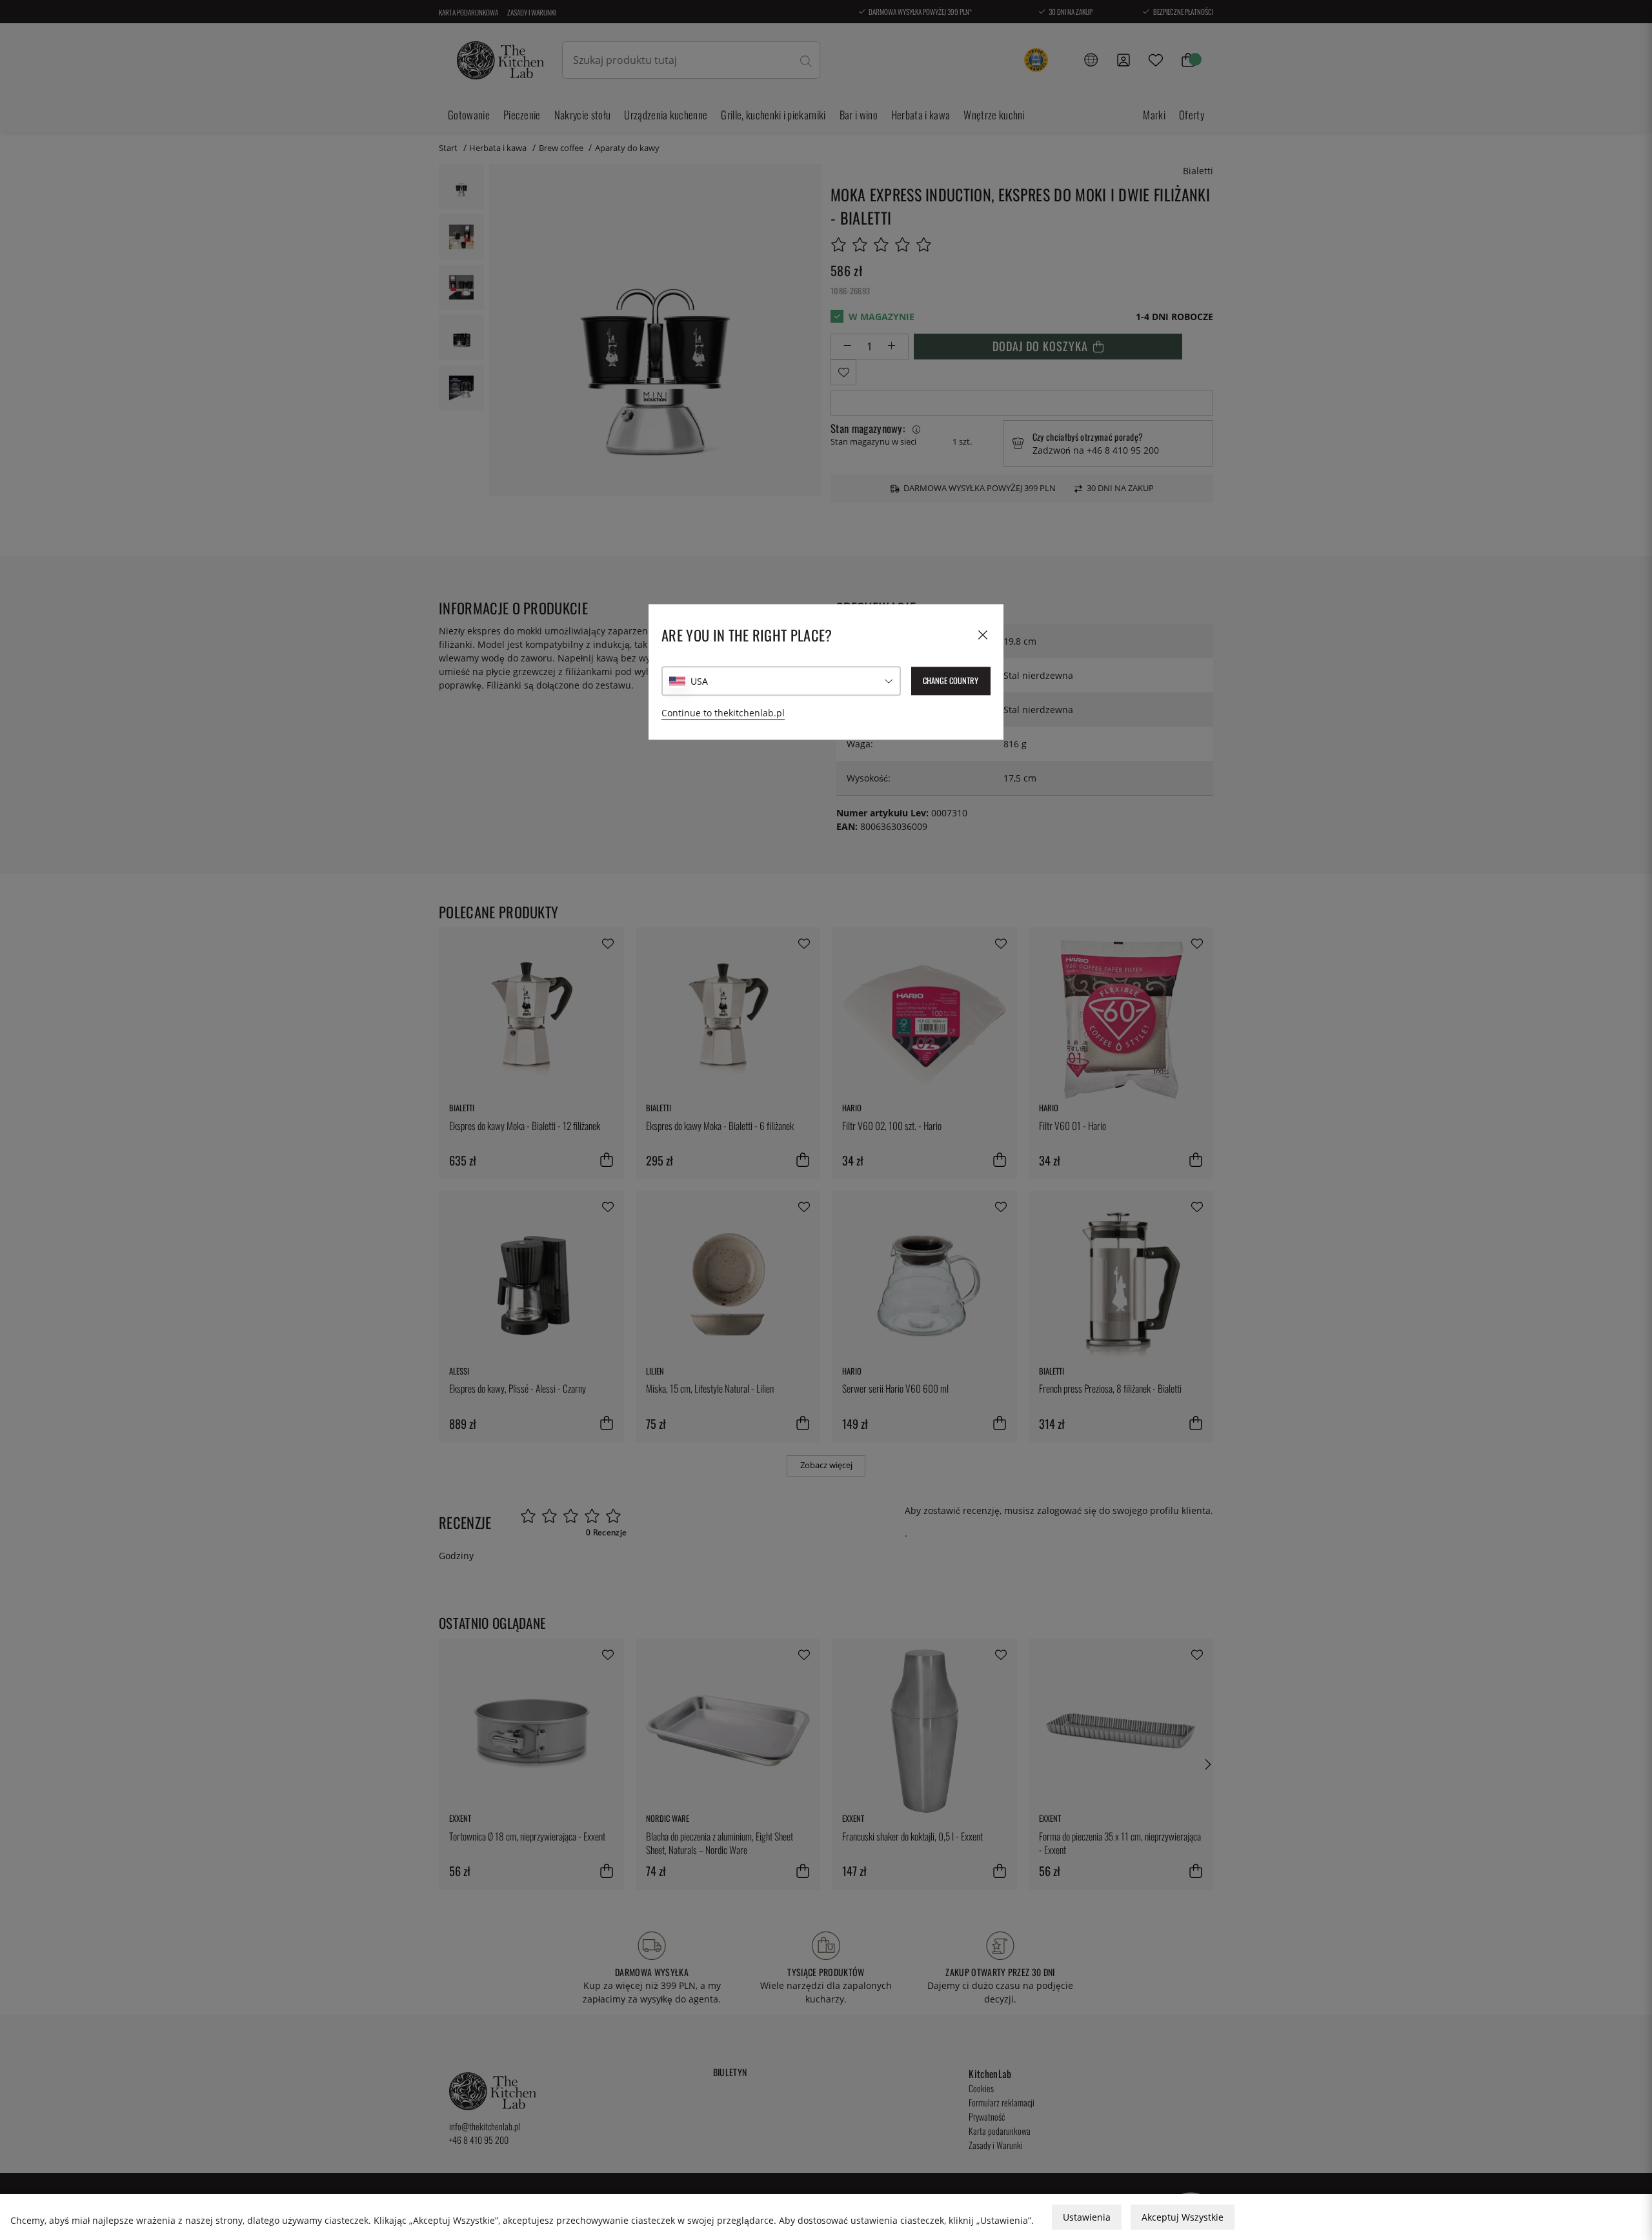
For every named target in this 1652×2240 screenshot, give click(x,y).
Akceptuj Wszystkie (1183, 2217)
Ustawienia (1087, 2217)
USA (699, 681)
